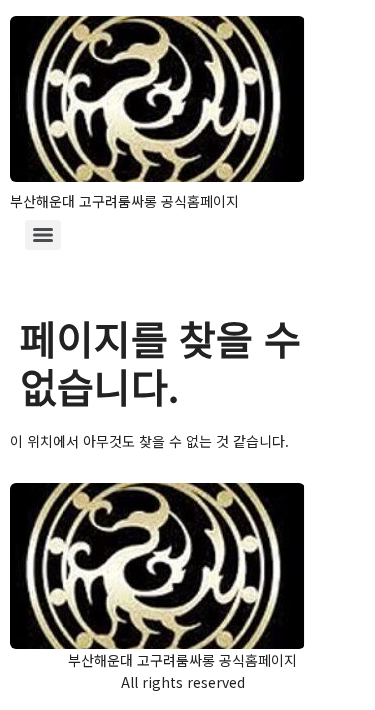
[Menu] (43, 235)
